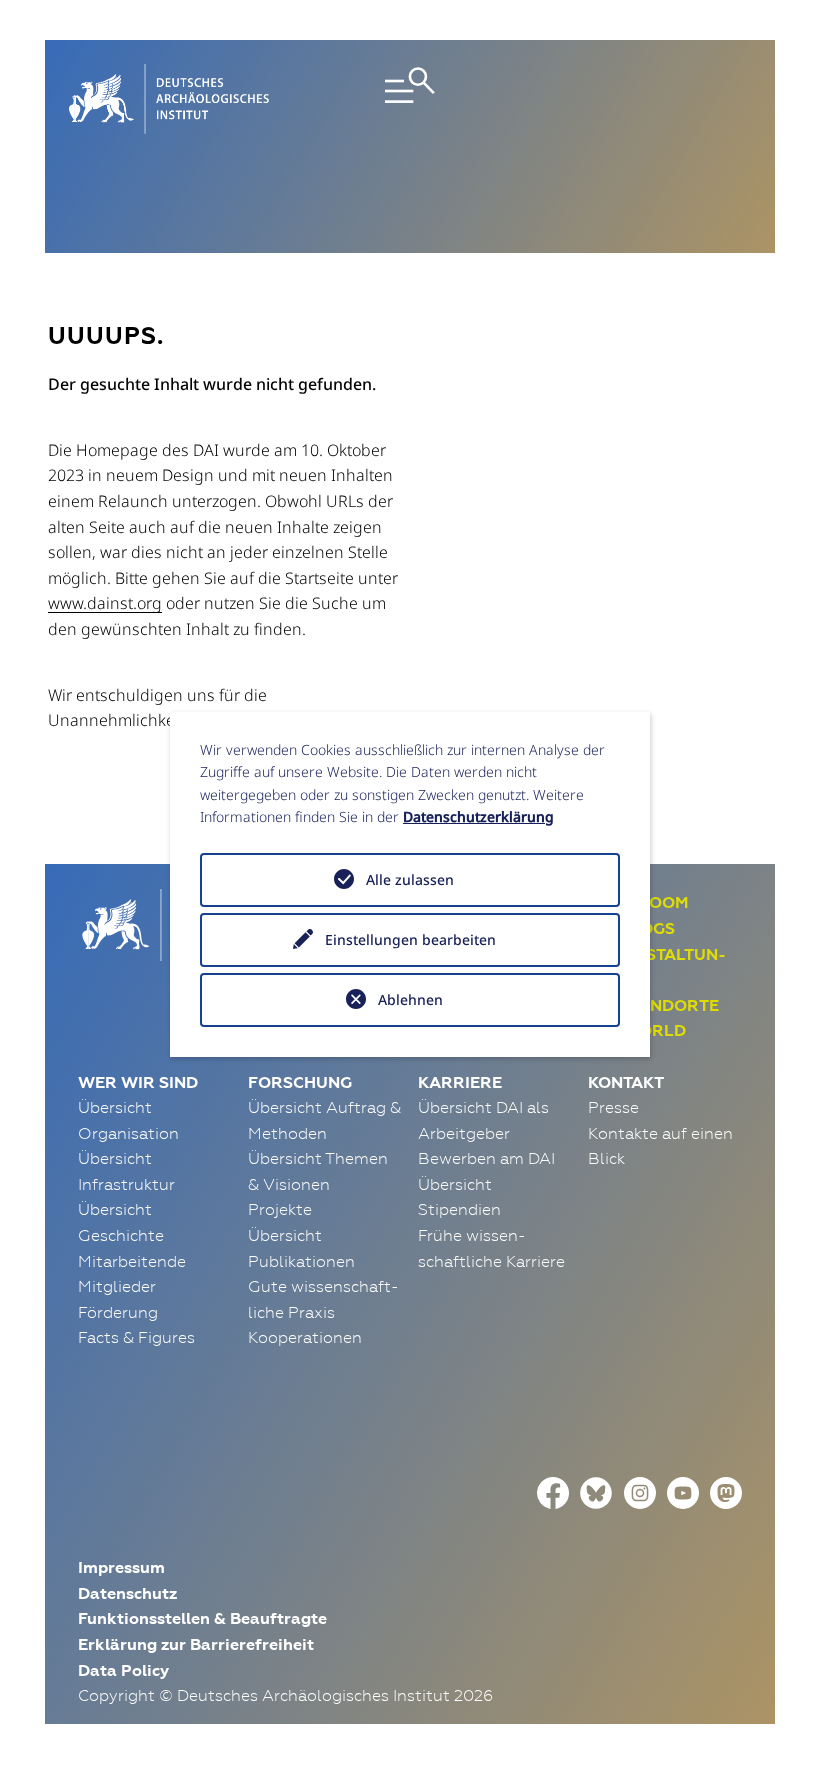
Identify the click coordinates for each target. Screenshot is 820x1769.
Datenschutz (127, 1593)
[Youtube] (683, 1491)
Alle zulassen (410, 879)
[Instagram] (640, 1491)
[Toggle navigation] (410, 99)
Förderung (118, 1312)
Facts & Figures (136, 1337)
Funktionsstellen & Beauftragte (202, 1618)
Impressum (121, 1567)
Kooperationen (305, 1337)
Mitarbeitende (132, 1261)
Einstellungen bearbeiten (410, 939)
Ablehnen (410, 999)
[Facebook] (553, 1491)
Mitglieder (117, 1286)
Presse (613, 1107)
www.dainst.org (105, 603)
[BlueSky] (596, 1491)
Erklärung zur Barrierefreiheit (196, 1644)
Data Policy (123, 1670)
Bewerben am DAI (486, 1158)
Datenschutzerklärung (478, 816)
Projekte (280, 1209)
